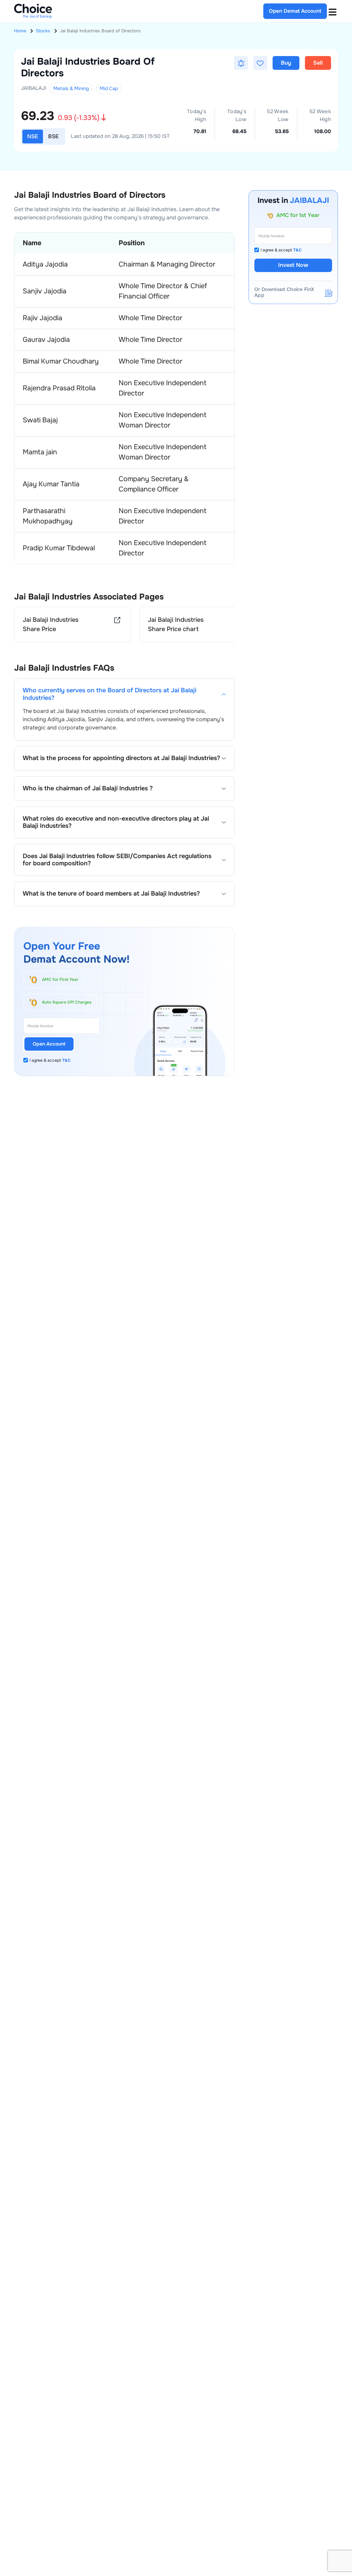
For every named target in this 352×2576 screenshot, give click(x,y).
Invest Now (293, 265)
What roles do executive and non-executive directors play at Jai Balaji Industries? (116, 822)
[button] (241, 63)
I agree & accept (50, 1060)
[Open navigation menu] (332, 11)
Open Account (49, 1044)
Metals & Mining (71, 88)
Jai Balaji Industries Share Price (51, 624)
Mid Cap (109, 88)
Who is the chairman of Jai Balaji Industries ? (88, 788)
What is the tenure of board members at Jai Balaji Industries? (111, 894)
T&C (67, 1060)
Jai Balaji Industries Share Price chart (176, 624)
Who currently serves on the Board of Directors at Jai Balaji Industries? (109, 694)
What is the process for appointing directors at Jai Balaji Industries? (121, 758)
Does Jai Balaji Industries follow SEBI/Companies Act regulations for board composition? (117, 860)
